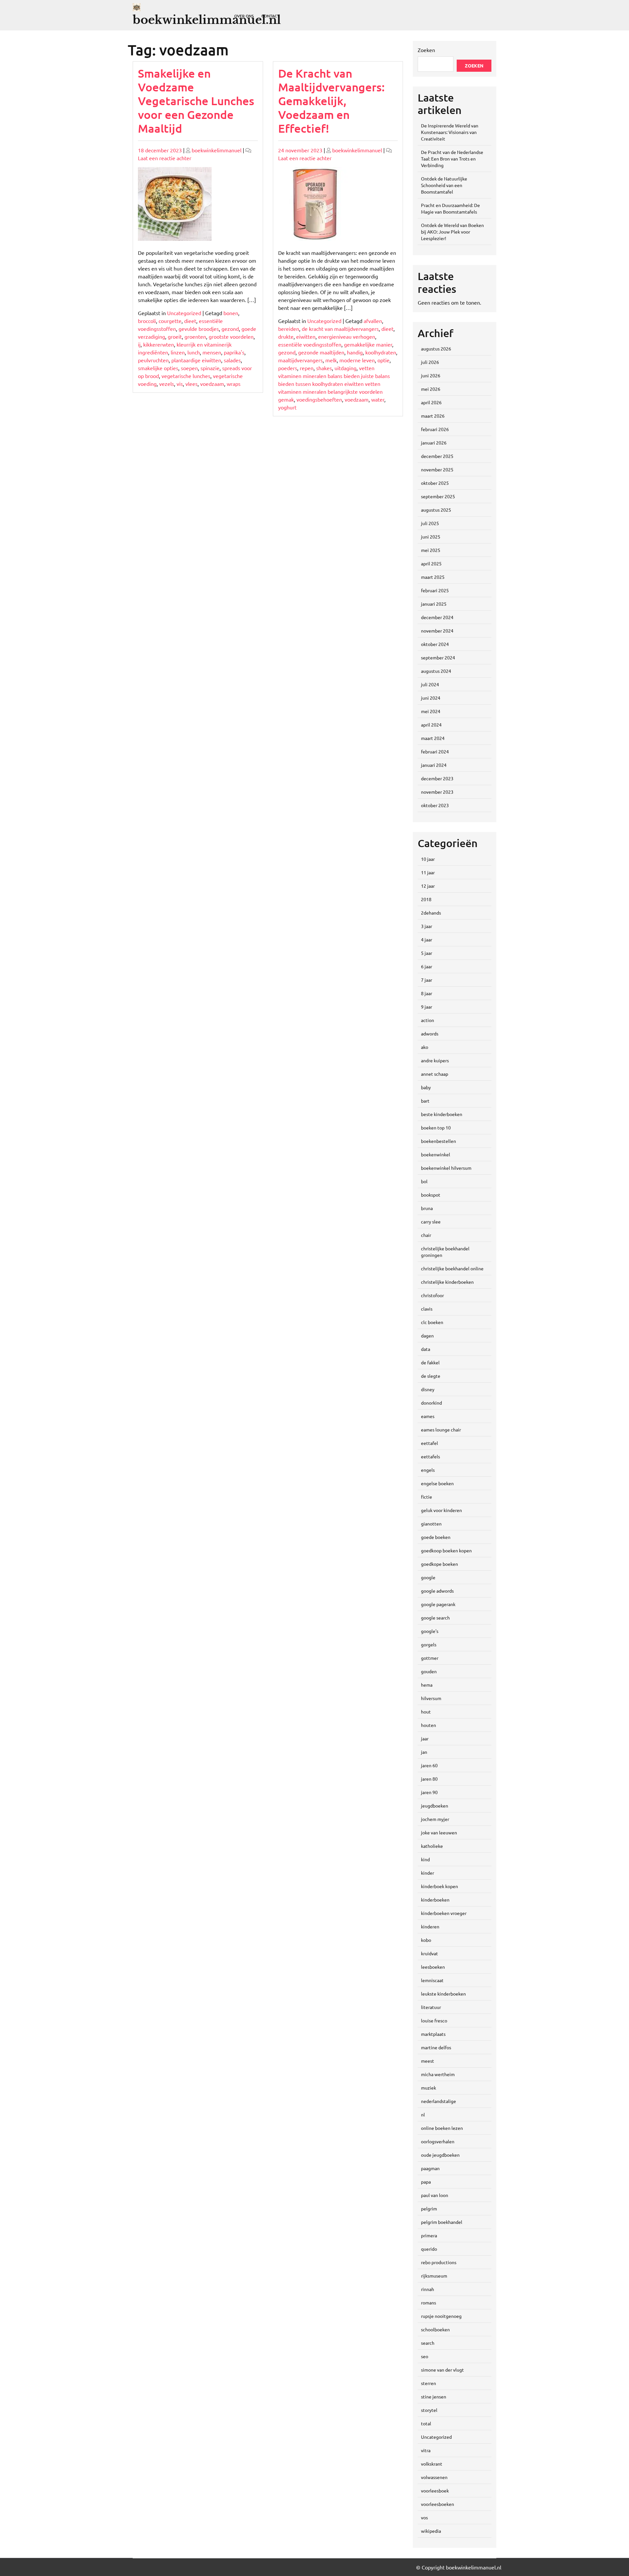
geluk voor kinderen (441, 1510)
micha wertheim (438, 2074)
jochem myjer (435, 1819)
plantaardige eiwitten (196, 360)
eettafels (430, 1456)
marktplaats (433, 2034)
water (378, 399)
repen (307, 368)
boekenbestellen (438, 1141)
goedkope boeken (439, 1564)
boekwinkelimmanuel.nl (207, 20)
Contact (270, 16)
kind (425, 1859)
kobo (426, 1940)
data (426, 1349)
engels (428, 1470)
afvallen (373, 321)
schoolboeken (435, 2329)
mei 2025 (431, 550)
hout (426, 1712)
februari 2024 (435, 751)
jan (424, 1752)
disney (428, 1389)
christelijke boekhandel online (452, 1268)
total (426, 2423)
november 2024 (437, 631)
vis (180, 384)
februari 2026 (435, 429)
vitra (426, 2450)
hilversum (431, 1698)
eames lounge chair (441, 1430)
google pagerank (438, 1604)
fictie (427, 1497)
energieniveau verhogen (347, 336)
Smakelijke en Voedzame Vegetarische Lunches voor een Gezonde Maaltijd (196, 101)
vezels (167, 384)
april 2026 (431, 402)
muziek (429, 2088)
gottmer (430, 1658)
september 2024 (438, 657)
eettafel (429, 1443)
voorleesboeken (438, 2504)
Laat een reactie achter (165, 158)
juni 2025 (431, 537)
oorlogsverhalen (438, 2141)
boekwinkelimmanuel (217, 150)
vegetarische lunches (186, 376)
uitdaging (345, 368)
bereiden (289, 329)
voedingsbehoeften (319, 399)
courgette (170, 321)
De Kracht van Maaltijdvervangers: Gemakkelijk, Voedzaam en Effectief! (331, 101)
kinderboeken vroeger (444, 1913)
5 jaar (427, 953)
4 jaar (427, 939)
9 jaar (427, 1007)
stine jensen (434, 2396)
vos (424, 2517)
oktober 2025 (435, 483)
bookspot (431, 1195)
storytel (429, 2410)
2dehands (431, 913)
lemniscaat (432, 1980)
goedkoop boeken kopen (446, 1550)
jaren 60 (429, 1765)
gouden (429, 1671)
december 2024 (437, 617)
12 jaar (428, 886)
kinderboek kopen (439, 1886)
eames (428, 1416)
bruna (427, 1208)
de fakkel (430, 1362)
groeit (175, 336)
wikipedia (431, 2531)
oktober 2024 (435, 644)
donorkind (431, 1403)
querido (429, 2249)
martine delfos (436, 2047)
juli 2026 (430, 362)
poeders (288, 368)
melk (331, 360)
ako (425, 1047)
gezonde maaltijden (321, 352)
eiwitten (306, 336)
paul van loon (435, 2195)
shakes (324, 368)
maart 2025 (433, 577)
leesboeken (433, 1967)
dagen (427, 1335)
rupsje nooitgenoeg (441, 2316)
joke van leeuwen (439, 1832)
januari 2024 (434, 765)
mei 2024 (431, 711)
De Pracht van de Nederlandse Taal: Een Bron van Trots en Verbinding (452, 159)
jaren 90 (429, 1792)
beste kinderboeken (442, 1114)
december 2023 (437, 778)
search (428, 2343)
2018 (426, 899)
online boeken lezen (442, 2128)
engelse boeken (437, 1483)
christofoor (432, 1295)
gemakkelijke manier (368, 344)
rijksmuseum (434, 2276)
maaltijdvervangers (300, 360)
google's (430, 1631)
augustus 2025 (436, 510)
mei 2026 (431, 389)
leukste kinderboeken (443, 1994)
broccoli (147, 321)
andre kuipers (435, 1060)
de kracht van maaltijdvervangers (340, 329)
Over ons (244, 16)
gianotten (431, 1524)
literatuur (431, 2007)
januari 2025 (434, 604)
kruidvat (429, 1953)
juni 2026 (431, 375)
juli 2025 (430, 523)
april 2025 (431, 563)
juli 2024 (430, 684)
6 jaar (427, 966)
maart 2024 (433, 738)
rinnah (428, 2289)
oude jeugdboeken (440, 2155)
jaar (425, 1738)
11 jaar (428, 872)
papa (426, 2182)
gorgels (429, 1644)
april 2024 (431, 725)
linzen (178, 352)
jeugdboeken (435, 1806)
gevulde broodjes (199, 329)
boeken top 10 (436, 1127)
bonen (231, 313)
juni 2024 (431, 698)
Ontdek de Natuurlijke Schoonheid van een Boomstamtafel (444, 185)
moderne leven (357, 360)
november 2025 (437, 469)
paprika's (234, 352)
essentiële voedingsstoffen (310, 344)
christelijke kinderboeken (447, 1282)
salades (232, 360)
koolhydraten (381, 352)
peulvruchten (153, 360)
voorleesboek (435, 2491)
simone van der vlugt (442, 2370)
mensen (212, 352)
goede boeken (436, 1537)
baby (426, 1087)
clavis (427, 1309)
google (428, 1577)
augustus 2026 (436, 349)
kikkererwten (159, 344)
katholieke (432, 1846)
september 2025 (438, 496)
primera (429, 2235)
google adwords (437, 1591)
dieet (190, 321)
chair (426, 1235)
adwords (430, 1033)
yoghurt (287, 407)
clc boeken (432, 1322)
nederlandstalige (438, 2101)
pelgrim (429, 2208)
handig (355, 352)
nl (423, 2114)
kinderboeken (435, 1900)
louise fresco (434, 2020)
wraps (234, 384)
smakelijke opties (158, 368)
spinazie (210, 368)
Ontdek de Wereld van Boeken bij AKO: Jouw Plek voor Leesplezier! (452, 232)
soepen (189, 368)
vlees (191, 384)
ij (139, 344)
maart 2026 (433, 416)
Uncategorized (184, 313)
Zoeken (426, 50)
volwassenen (434, 2477)
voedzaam (212, 384)
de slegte (431, 1376)
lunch (194, 352)
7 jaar (427, 980)
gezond (230, 329)
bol (424, 1181)
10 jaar (428, 859)
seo (425, 2356)
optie (383, 360)
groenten (195, 336)
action (428, 1020)
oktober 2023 (435, 805)
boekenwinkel (436, 1154)
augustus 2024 (436, 671)
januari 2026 (434, 443)
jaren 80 (429, 1779)
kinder (428, 1873)
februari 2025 (435, 590)
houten (429, 1725)
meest (428, 2061)
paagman (430, 2168)
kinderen (430, 1926)
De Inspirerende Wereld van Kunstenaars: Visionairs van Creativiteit (450, 132)
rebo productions (439, 2262)
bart (425, 1101)
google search (435, 1618)
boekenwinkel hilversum (446, 1168)
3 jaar (427, 926)
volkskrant (432, 2464)
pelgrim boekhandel (442, 2222)
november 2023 (437, 792)
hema (427, 1685)
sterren (429, 2383)
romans (429, 2302)
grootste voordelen (231, 336)
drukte (286, 336)
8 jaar (427, 993)
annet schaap (435, 1074)
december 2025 (437, 456)
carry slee (431, 1222)
